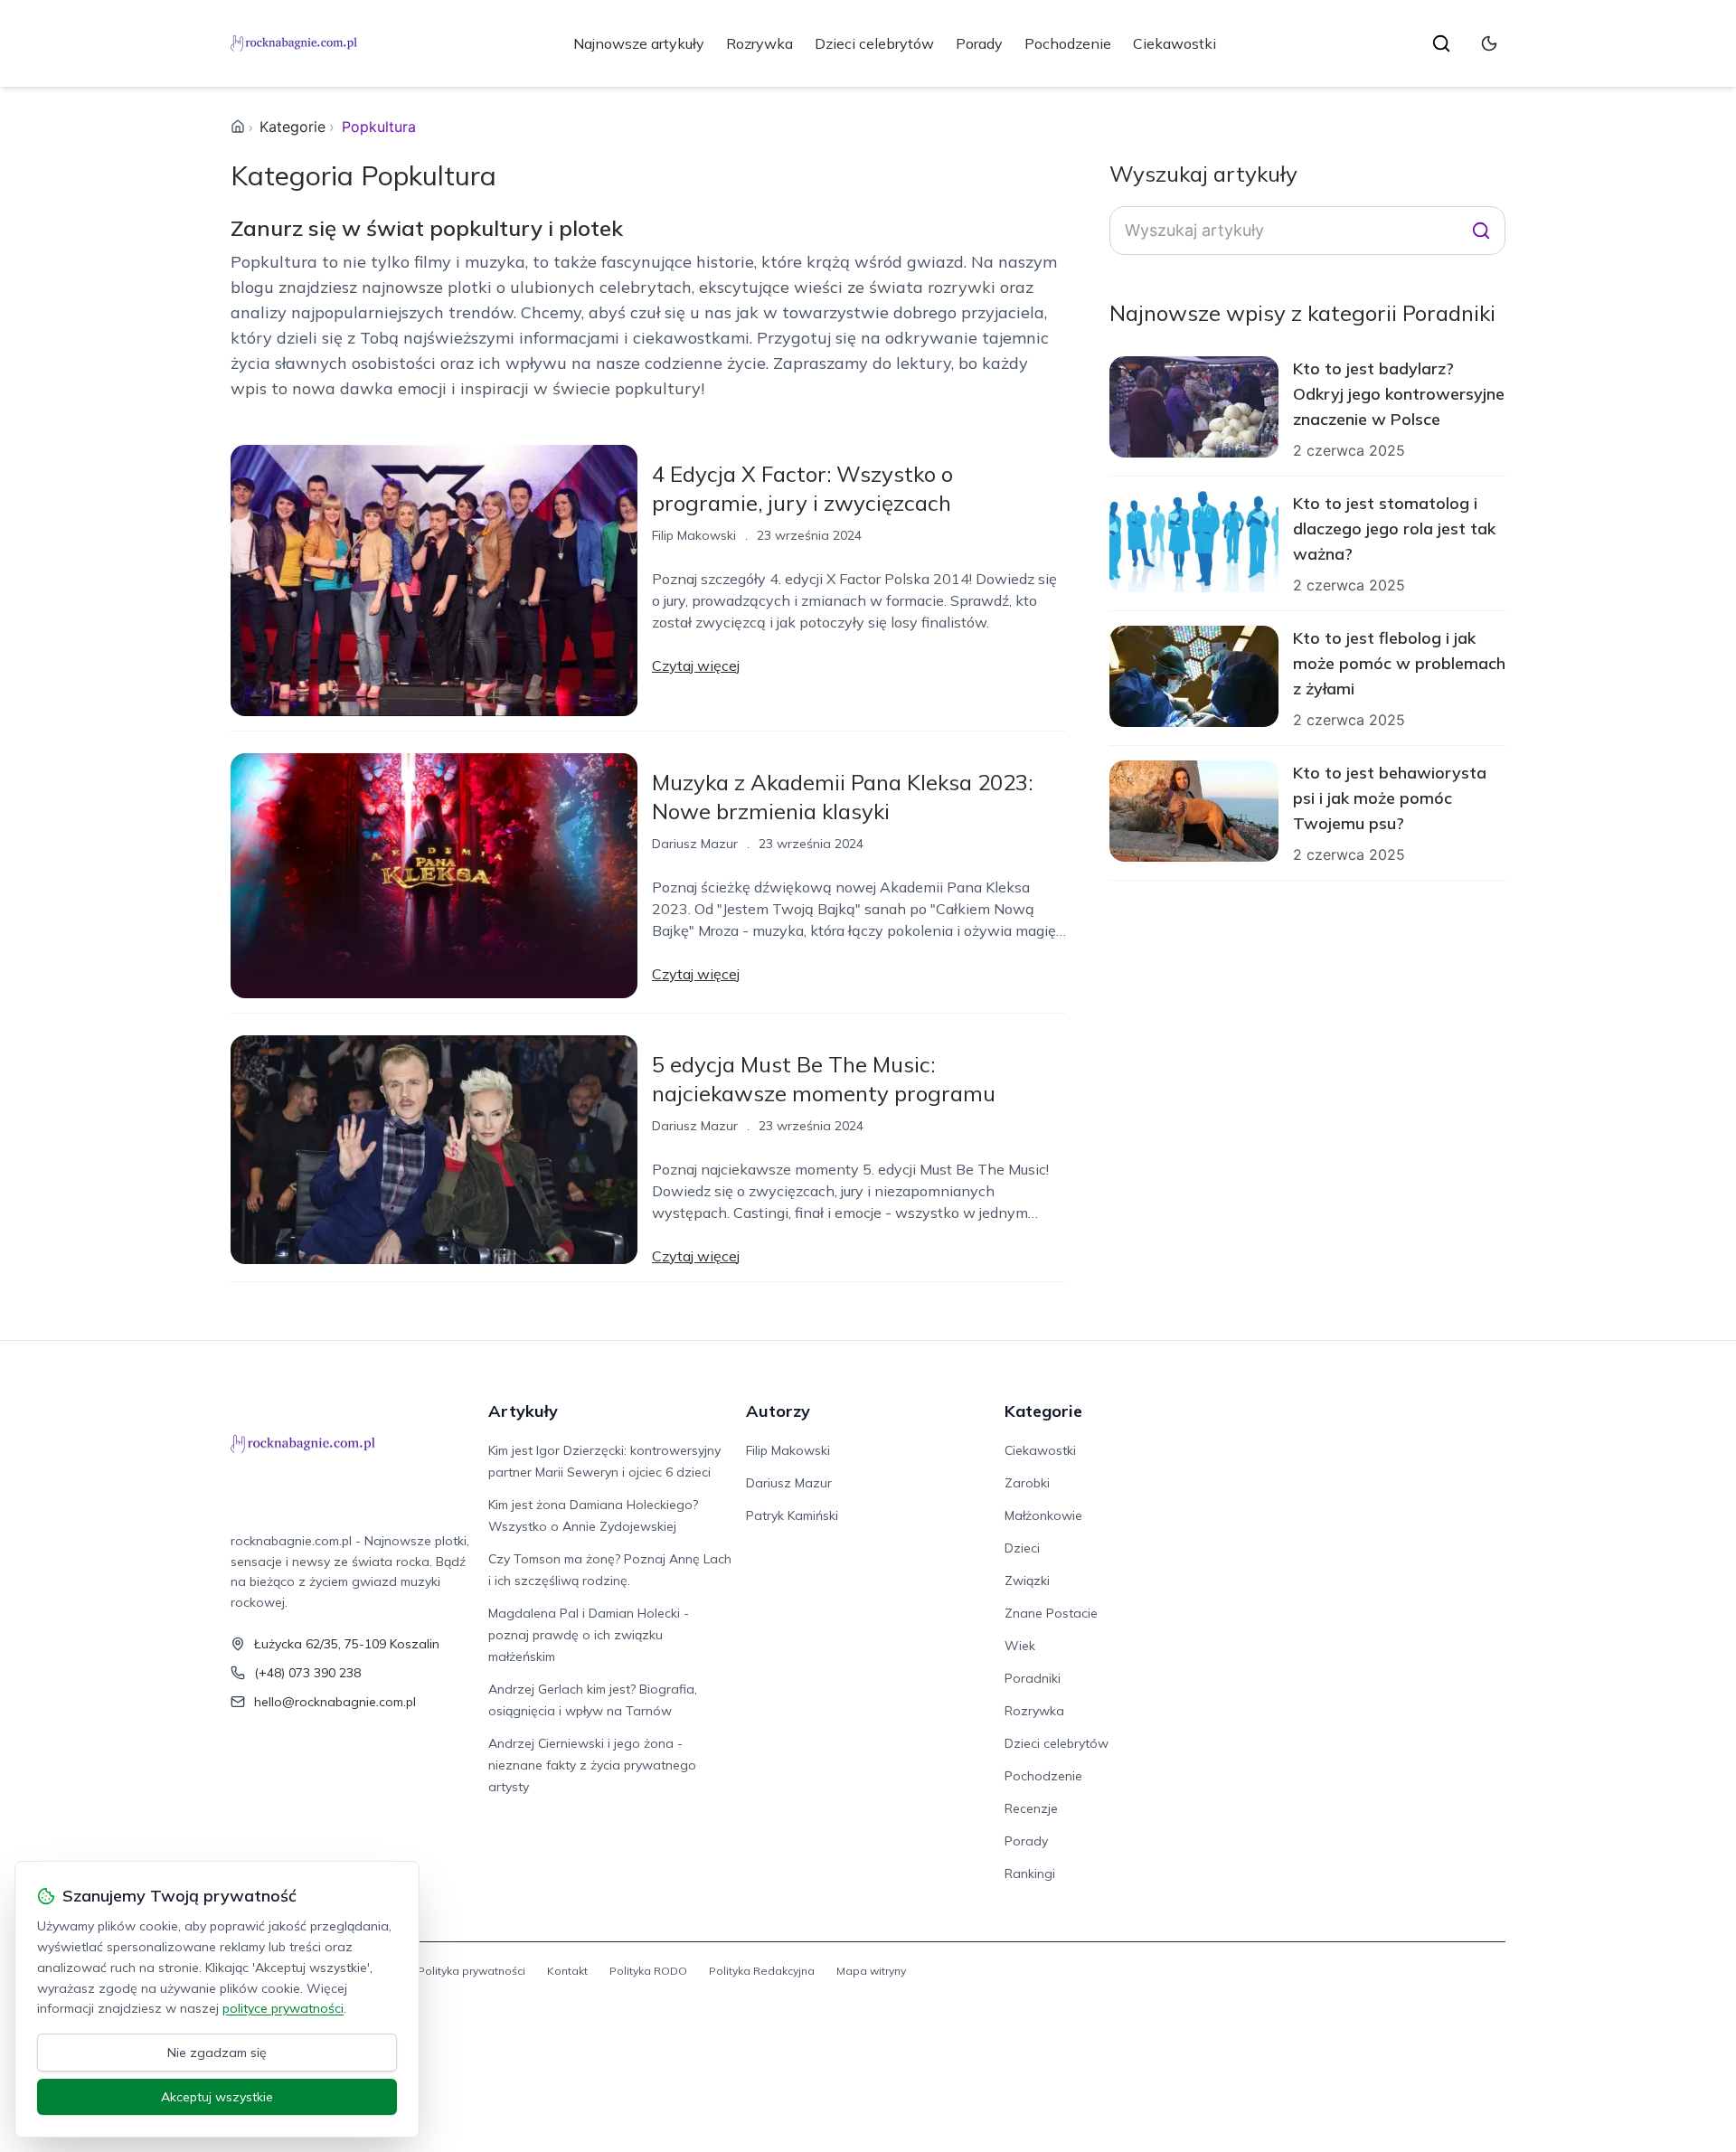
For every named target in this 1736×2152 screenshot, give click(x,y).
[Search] (1481, 231)
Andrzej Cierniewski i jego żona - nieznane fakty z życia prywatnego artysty (592, 1765)
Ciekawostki (1175, 43)
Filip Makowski (694, 535)
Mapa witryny (871, 1971)
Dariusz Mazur (695, 844)
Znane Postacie (1051, 1613)
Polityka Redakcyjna (762, 1971)
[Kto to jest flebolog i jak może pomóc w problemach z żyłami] (1194, 676)
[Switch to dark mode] (1489, 43)
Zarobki (1027, 1483)
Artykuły (523, 1411)
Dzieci (1022, 1548)
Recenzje (1031, 1808)
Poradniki (1033, 1678)
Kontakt (567, 1971)
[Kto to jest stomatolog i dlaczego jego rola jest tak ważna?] (1194, 542)
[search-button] (1441, 43)
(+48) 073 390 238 (307, 1673)
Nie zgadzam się (217, 2053)
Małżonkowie (1043, 1515)
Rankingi (1030, 1874)
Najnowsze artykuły (639, 43)
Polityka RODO (648, 1971)
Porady (979, 43)
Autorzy (778, 1411)
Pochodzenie (1068, 43)
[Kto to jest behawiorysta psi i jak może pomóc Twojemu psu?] (1194, 811)
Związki (1027, 1581)
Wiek (1020, 1646)
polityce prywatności (283, 2008)
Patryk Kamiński (792, 1515)
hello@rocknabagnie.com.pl (335, 1702)
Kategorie (292, 127)
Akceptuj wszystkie (217, 2097)
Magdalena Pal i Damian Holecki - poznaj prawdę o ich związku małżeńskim (589, 1635)
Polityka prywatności (472, 1971)
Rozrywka (759, 43)
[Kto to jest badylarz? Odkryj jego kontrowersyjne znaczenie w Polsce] (1194, 407)
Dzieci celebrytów (874, 43)
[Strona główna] (238, 127)
